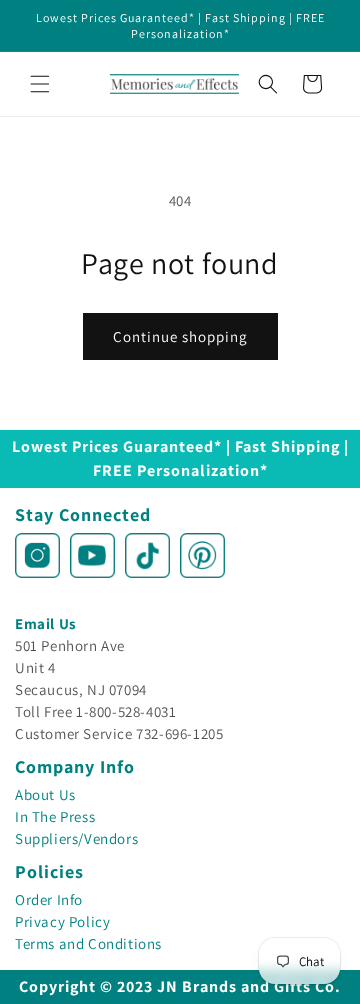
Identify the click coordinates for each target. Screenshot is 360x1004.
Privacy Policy (62, 921)
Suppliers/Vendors (76, 838)
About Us (45, 794)
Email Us (46, 623)
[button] (40, 84)
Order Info (49, 899)
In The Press (55, 816)
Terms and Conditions (88, 943)
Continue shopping (180, 336)
